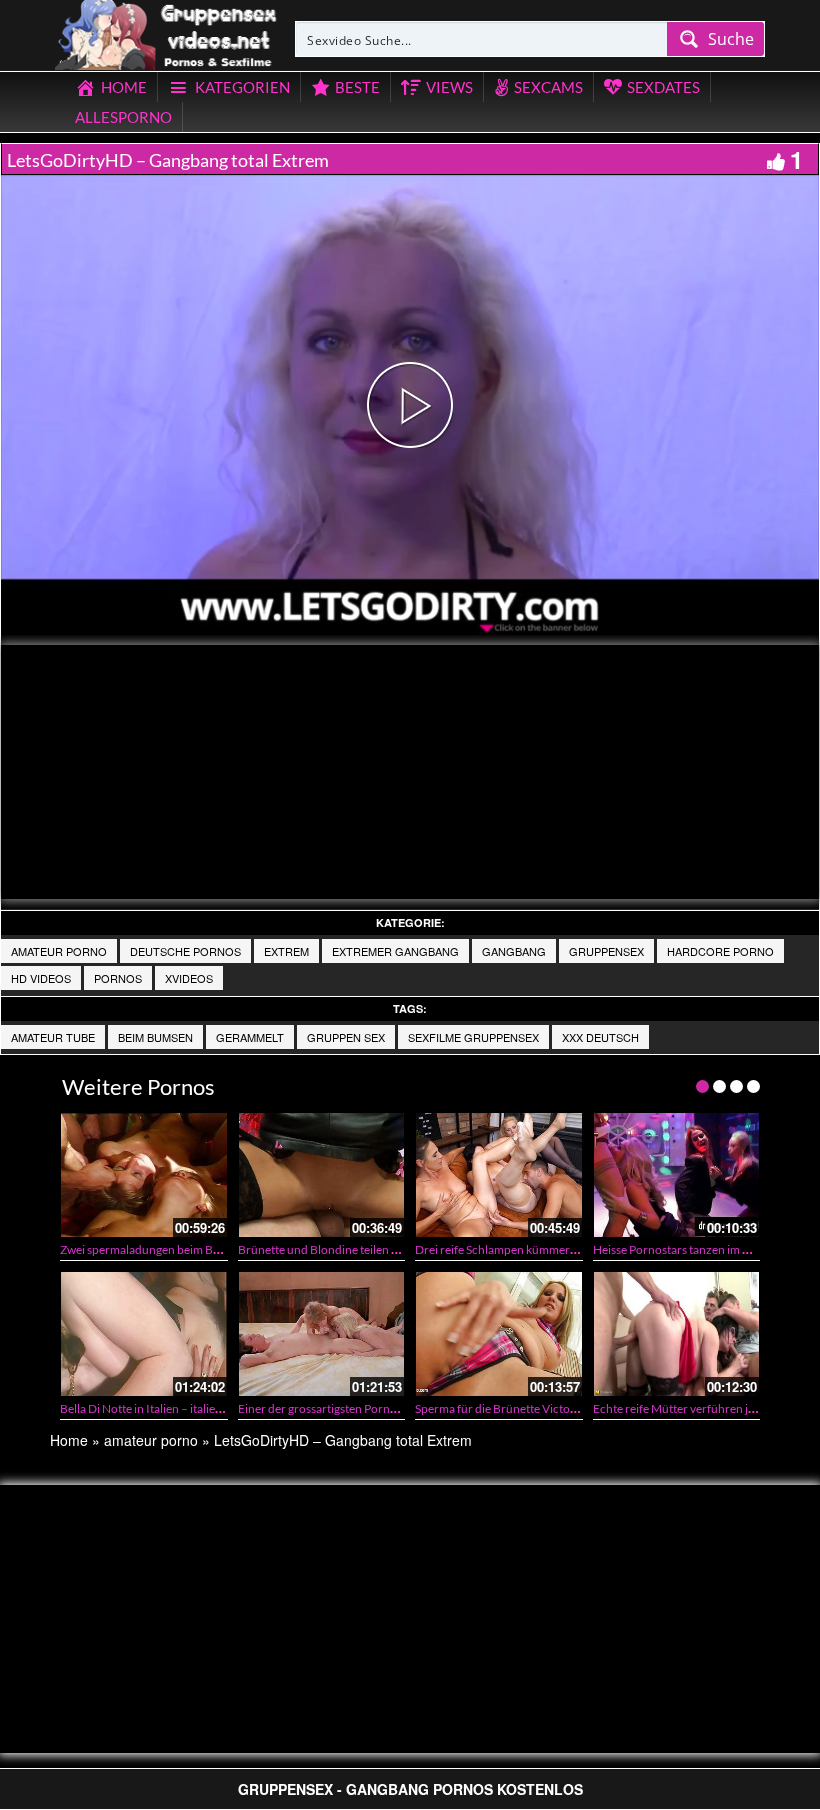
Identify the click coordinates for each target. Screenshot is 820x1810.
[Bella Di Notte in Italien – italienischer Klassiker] (144, 1334)
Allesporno (123, 117)
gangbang (514, 951)
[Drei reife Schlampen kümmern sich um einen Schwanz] (499, 1175)
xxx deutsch (600, 1037)
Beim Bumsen (155, 1037)
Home (69, 1440)
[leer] (167, 32)
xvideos (189, 978)
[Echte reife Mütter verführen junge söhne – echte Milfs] (677, 1334)
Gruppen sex (346, 1037)
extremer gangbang (395, 951)
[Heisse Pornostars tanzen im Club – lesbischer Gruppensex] (677, 1175)
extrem (286, 951)
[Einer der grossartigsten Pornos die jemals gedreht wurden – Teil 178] (322, 1334)
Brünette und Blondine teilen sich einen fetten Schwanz (381, 1249)
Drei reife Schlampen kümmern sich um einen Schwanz (557, 1249)
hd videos (41, 978)
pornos (118, 978)
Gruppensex (606, 951)
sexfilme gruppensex (473, 1037)
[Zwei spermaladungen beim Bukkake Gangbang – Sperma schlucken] (144, 1175)
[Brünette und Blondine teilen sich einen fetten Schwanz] (322, 1175)
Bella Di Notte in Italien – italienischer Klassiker (181, 1408)
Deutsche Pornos (185, 951)
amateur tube (53, 1037)
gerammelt (250, 1037)
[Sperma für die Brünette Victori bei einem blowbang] (499, 1334)
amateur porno (59, 951)
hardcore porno (720, 951)
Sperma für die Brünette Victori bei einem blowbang (549, 1408)
